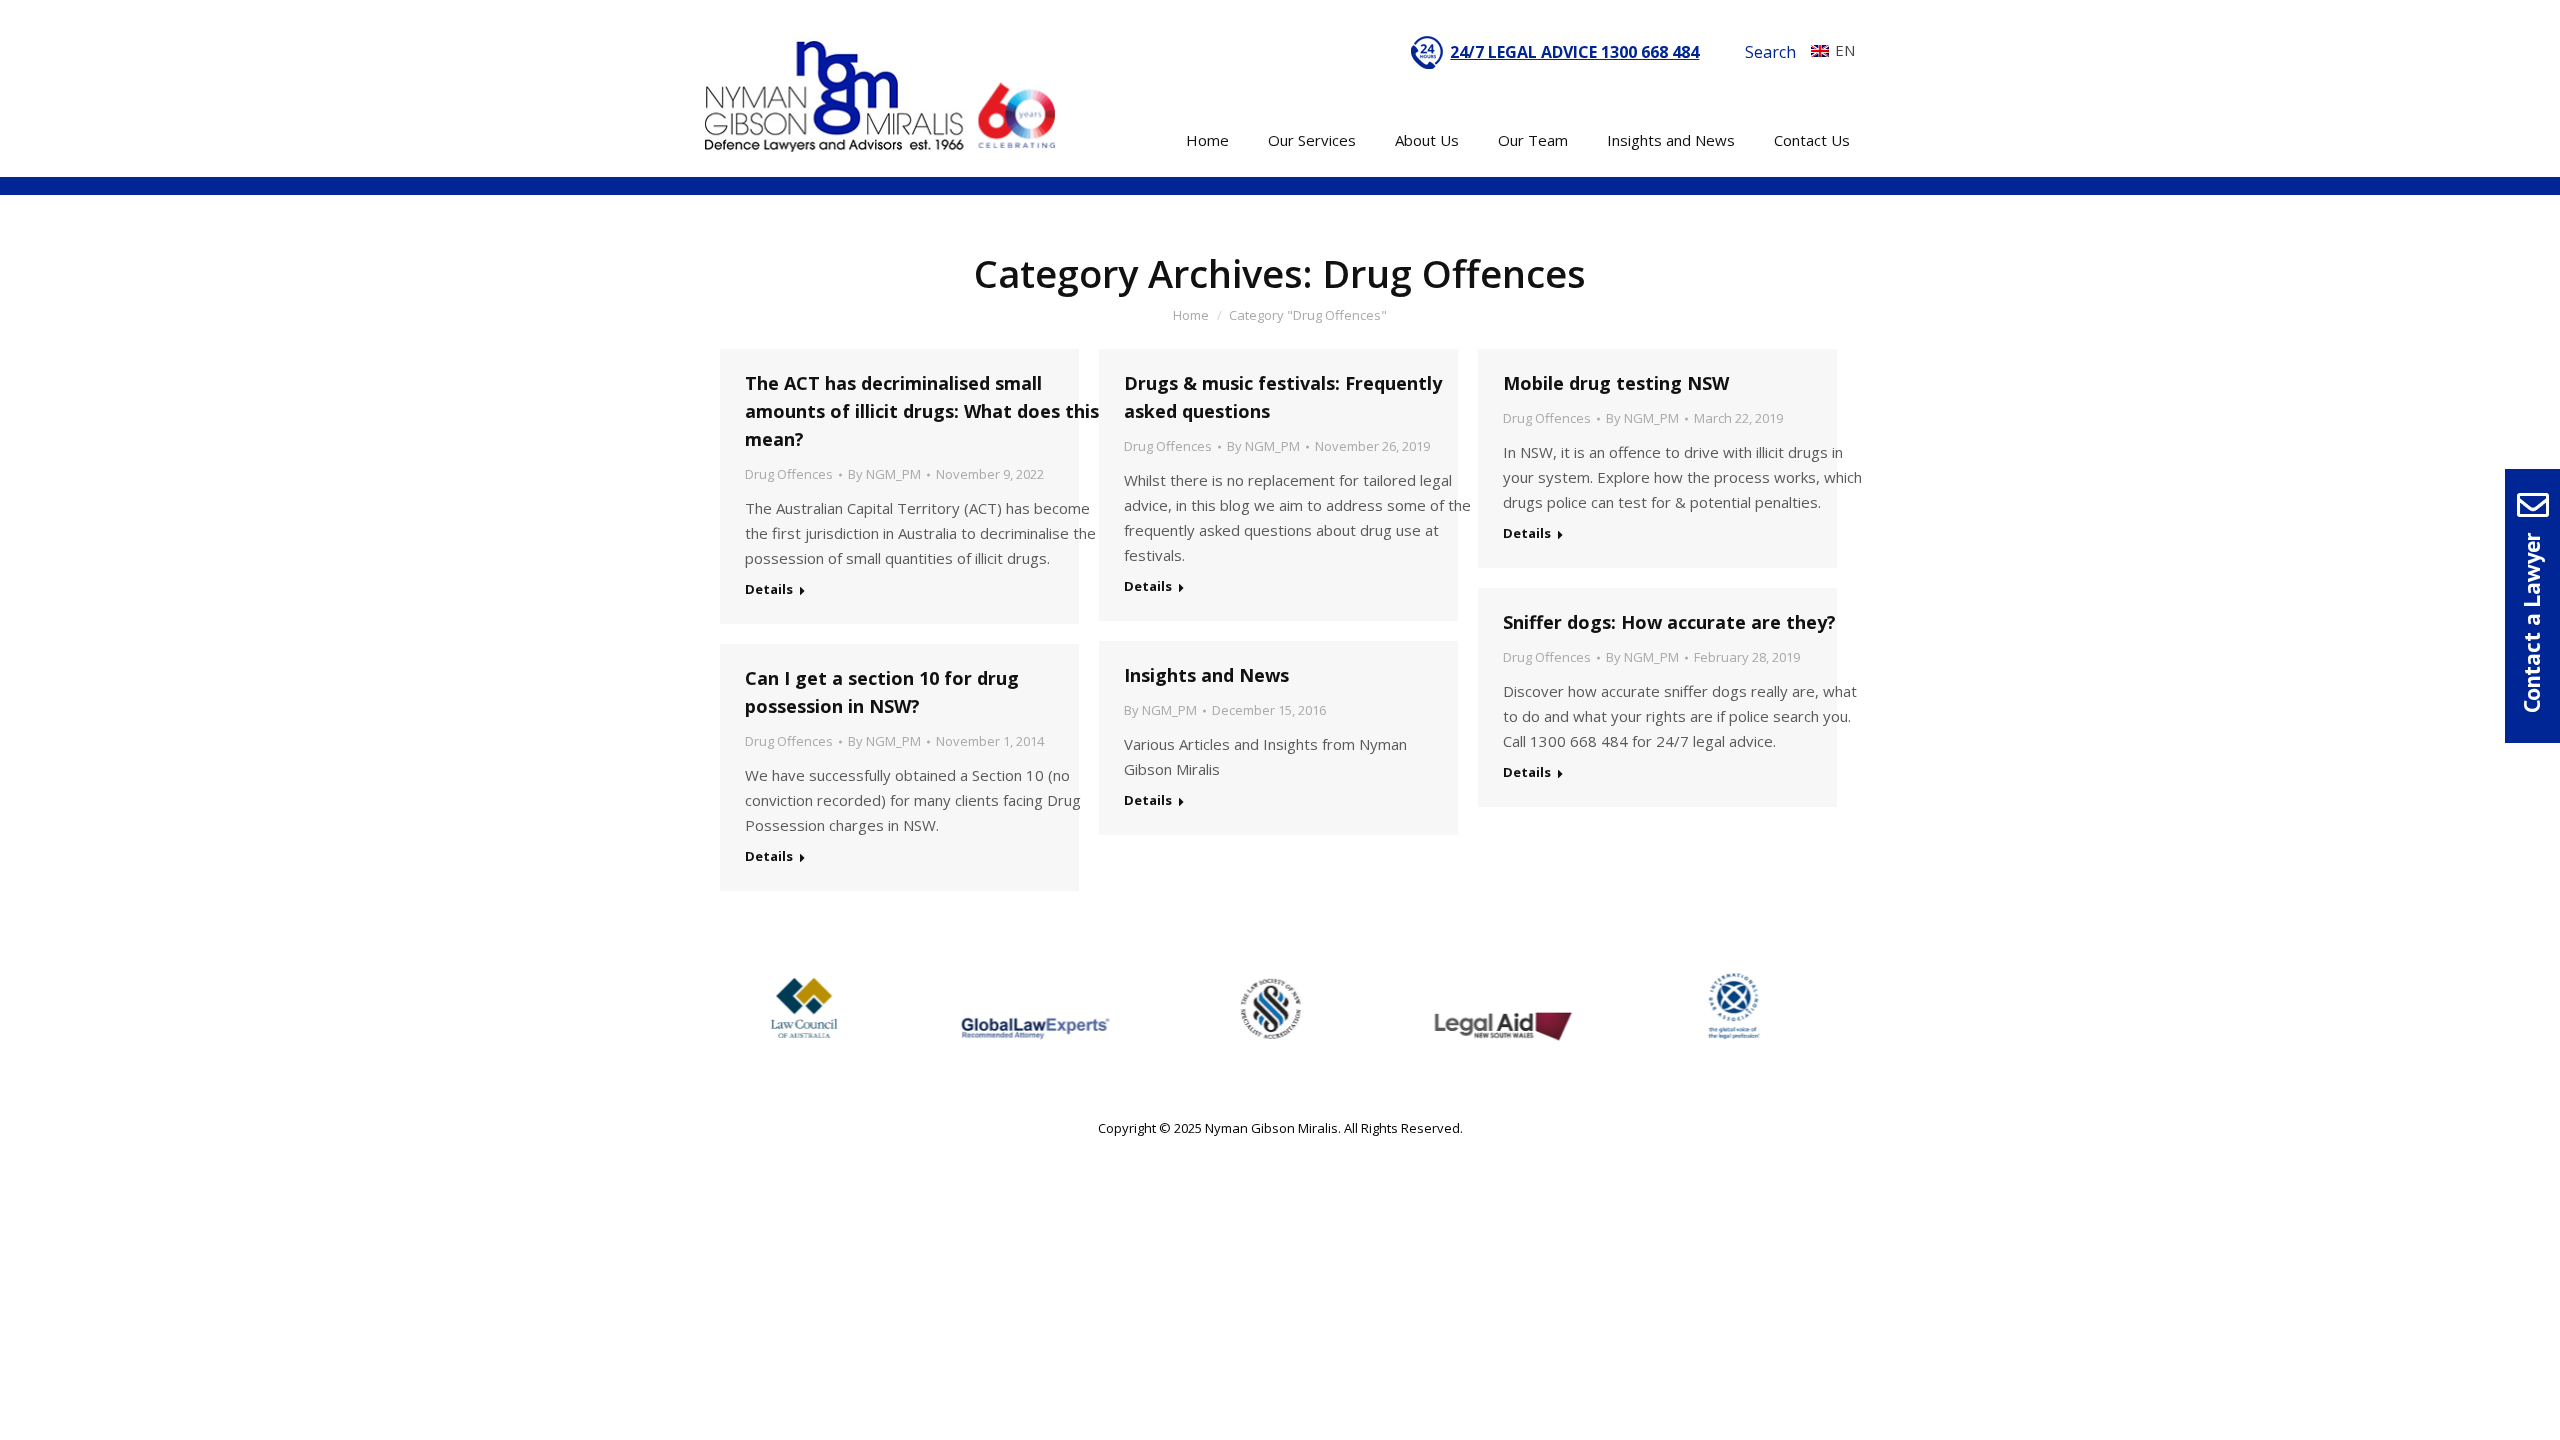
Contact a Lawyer (2531, 623)
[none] (1828, 50)
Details (769, 589)
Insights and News (1206, 675)
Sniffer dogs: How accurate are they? (1669, 622)
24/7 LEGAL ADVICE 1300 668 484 (1574, 52)
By (884, 474)
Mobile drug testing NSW (1616, 383)
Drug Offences (789, 474)
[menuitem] (1828, 50)
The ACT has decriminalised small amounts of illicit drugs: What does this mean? (922, 411)
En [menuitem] (1845, 50)
